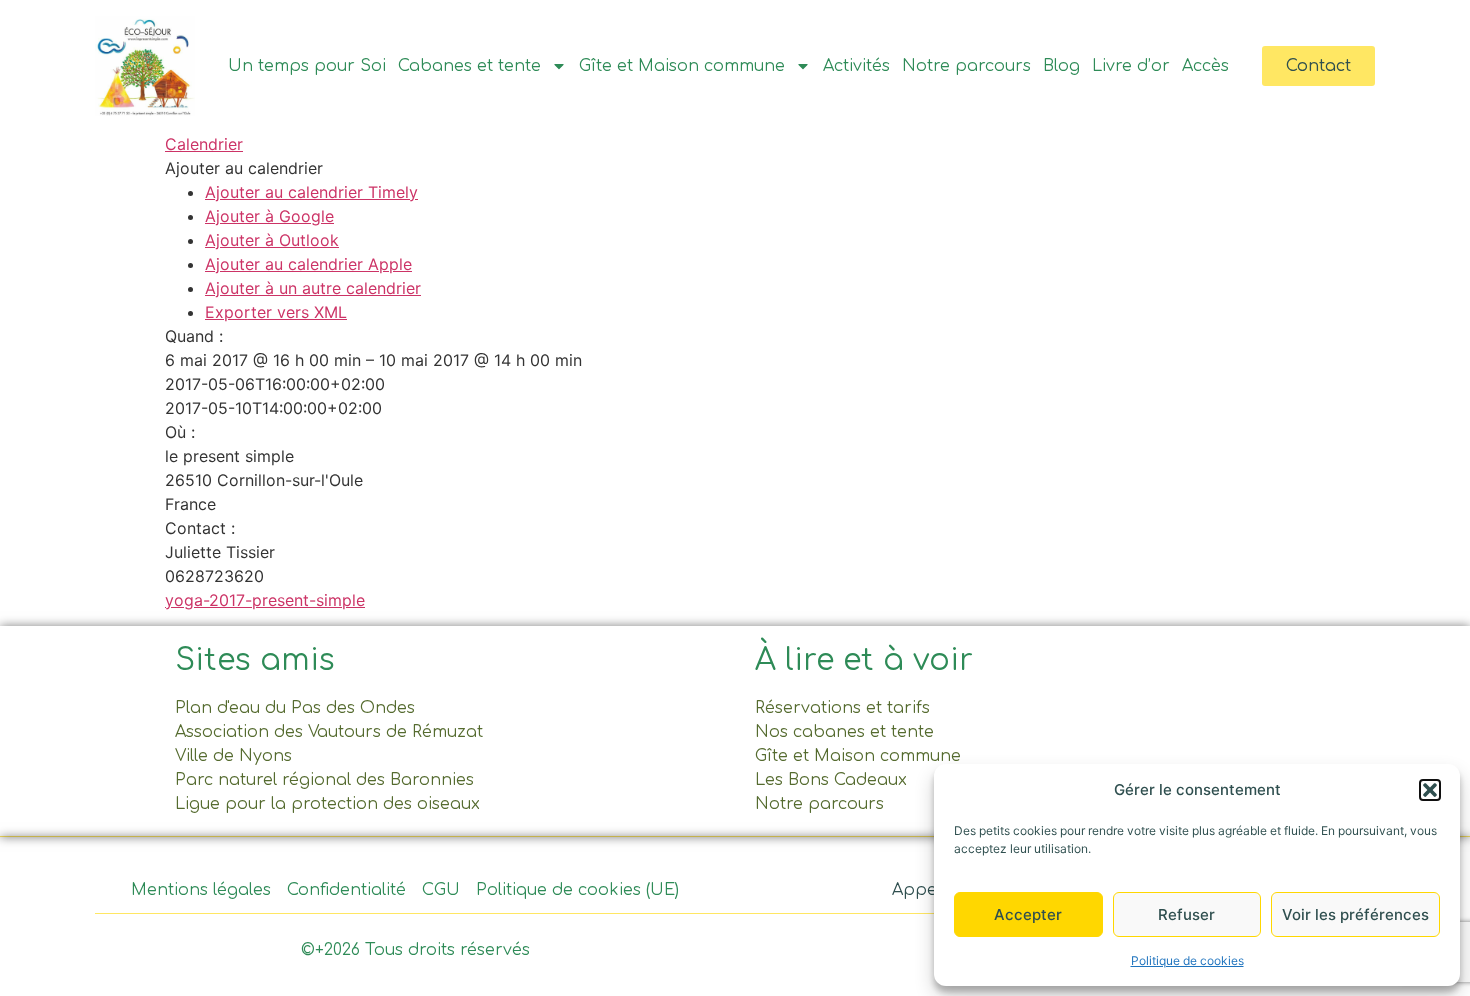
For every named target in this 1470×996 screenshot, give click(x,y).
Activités (856, 66)
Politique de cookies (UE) (577, 890)
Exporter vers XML (276, 312)
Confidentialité (346, 890)
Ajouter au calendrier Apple (308, 264)
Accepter (1028, 914)
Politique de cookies (1187, 960)
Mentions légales (201, 890)
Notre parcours (966, 66)
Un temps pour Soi (307, 66)
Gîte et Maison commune (682, 66)
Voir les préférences (1355, 914)
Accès (1205, 66)
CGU (441, 890)
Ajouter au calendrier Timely (311, 192)
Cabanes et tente (469, 66)
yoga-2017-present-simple (265, 600)
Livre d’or (1131, 66)
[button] (1430, 790)
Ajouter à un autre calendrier (313, 288)
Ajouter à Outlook (272, 240)
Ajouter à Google (269, 216)
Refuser (1186, 914)
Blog (1061, 66)
